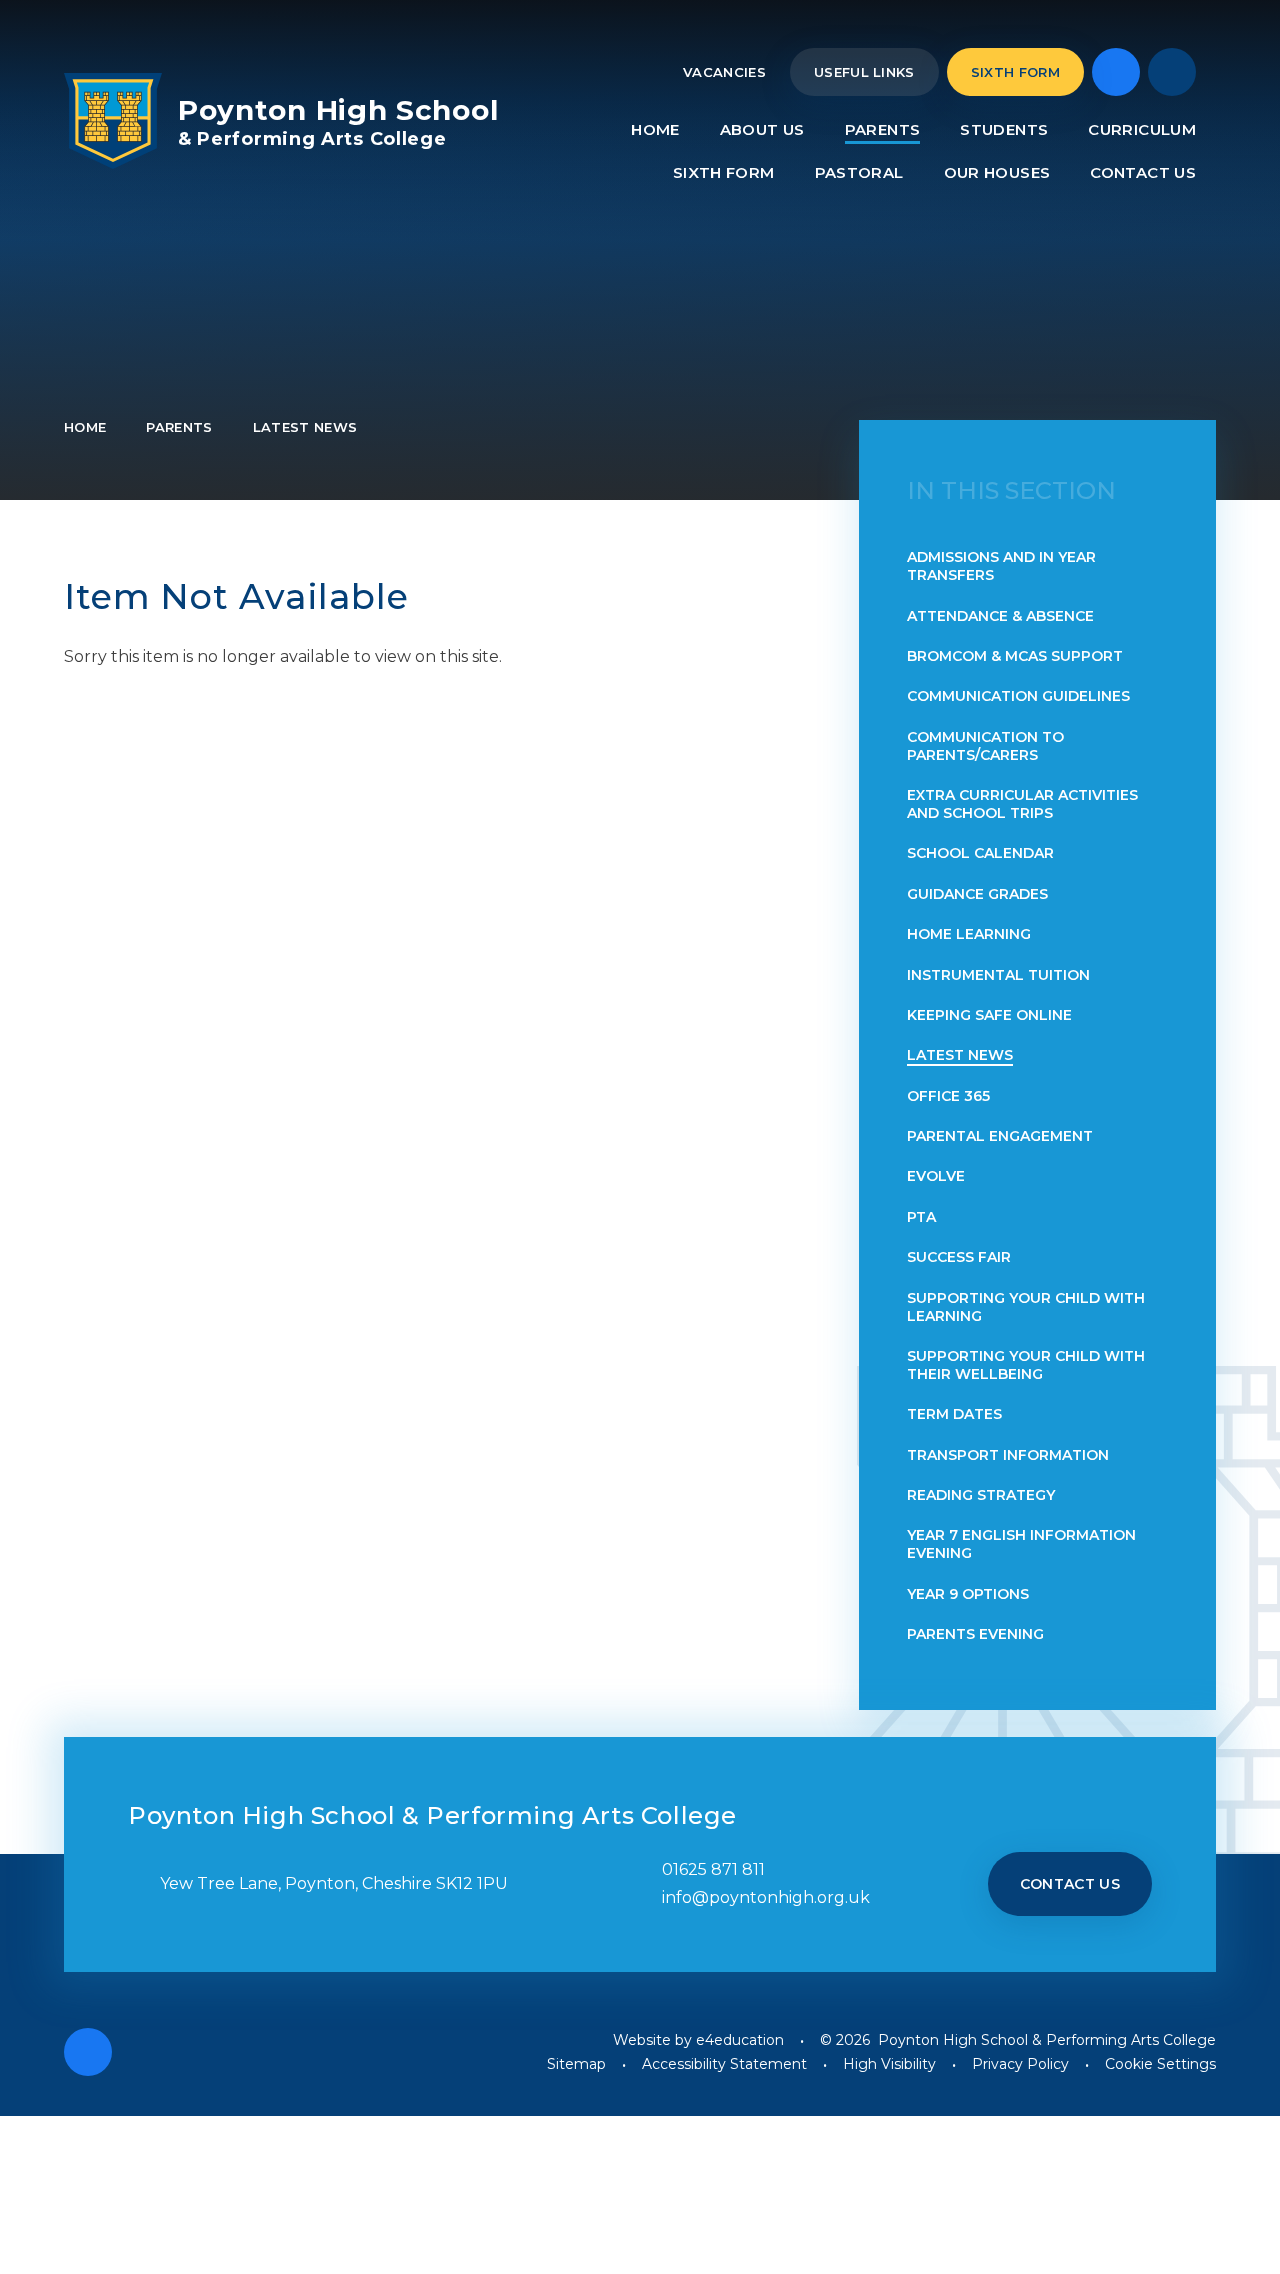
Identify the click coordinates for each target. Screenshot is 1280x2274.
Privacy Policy (1020, 2064)
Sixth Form (1015, 72)
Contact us (1070, 1884)
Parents (179, 427)
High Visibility (889, 2064)
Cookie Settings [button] (1160, 2064)
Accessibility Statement (724, 2064)
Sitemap (576, 2064)
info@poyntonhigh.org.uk (766, 1897)
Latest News (305, 427)
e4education (740, 2040)
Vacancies (724, 72)
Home (85, 427)
